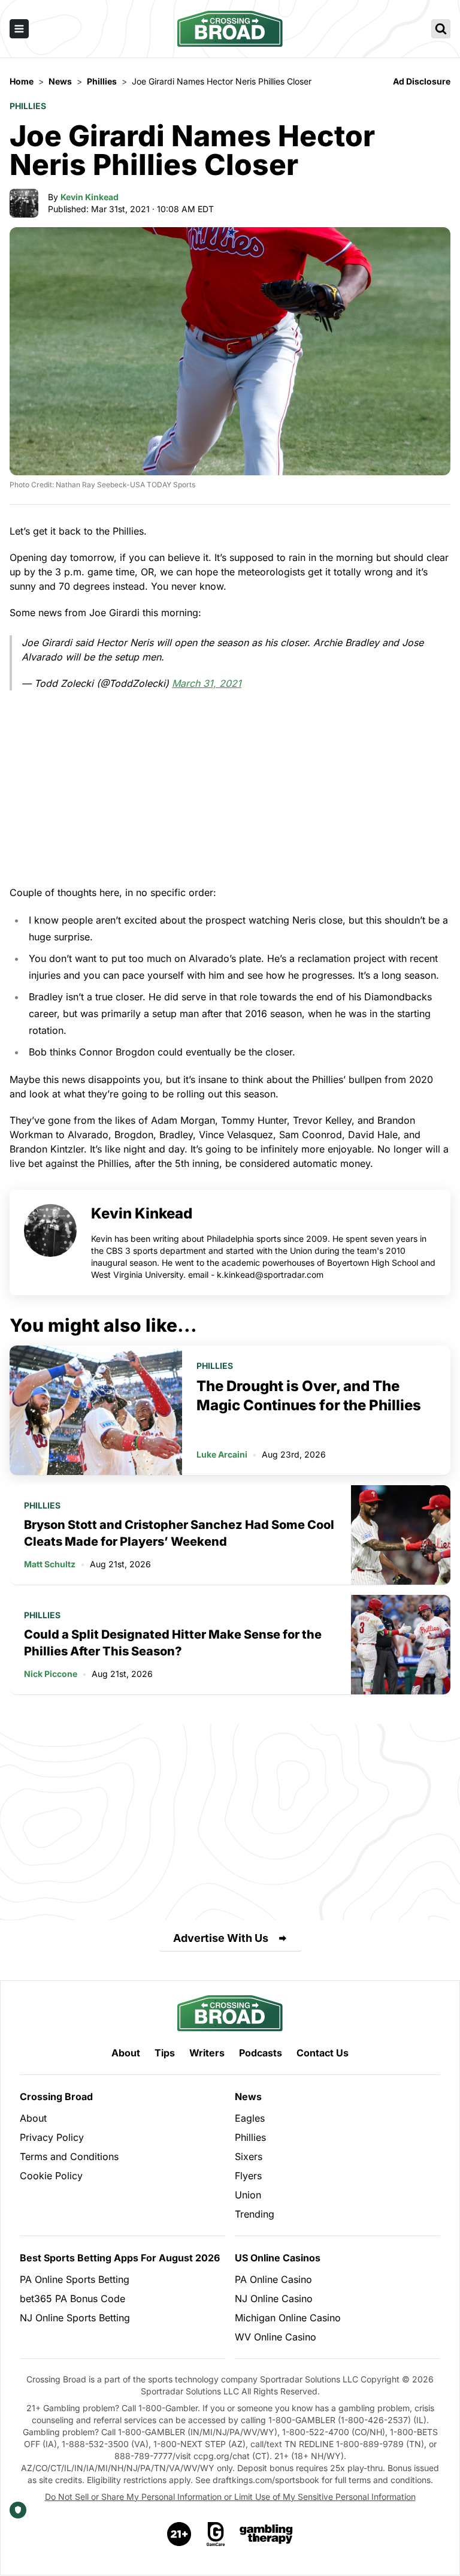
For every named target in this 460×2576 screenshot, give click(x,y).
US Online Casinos (278, 2258)
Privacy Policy (52, 2137)
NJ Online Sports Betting (75, 2318)
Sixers (249, 2156)
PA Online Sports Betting (75, 2279)
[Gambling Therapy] (266, 2534)
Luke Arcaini (222, 1454)
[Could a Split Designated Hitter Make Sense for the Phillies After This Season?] (401, 1645)
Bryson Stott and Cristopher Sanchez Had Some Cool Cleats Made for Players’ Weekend (179, 1533)
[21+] (180, 2534)
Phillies (28, 106)
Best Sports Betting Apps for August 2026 (120, 2258)
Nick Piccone (51, 1674)
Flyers (248, 2176)
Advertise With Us (221, 1938)
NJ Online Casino (274, 2299)
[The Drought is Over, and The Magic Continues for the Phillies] (96, 1410)
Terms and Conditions (69, 2156)
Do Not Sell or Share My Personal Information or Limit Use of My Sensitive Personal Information (230, 2497)
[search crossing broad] (441, 29)
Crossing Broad (56, 2097)
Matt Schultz (50, 1564)
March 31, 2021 (207, 683)
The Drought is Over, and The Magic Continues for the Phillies (309, 1396)
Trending (255, 2214)
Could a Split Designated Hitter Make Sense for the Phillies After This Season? (173, 1643)
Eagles (250, 2118)
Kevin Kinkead (90, 197)
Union (248, 2195)
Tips (165, 2053)
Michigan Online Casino (288, 2318)
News (248, 2097)
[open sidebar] (19, 29)
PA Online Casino (273, 2279)
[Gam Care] (216, 2534)
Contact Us (323, 2053)
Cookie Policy (51, 2176)
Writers (207, 2053)
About (126, 2053)
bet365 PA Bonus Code (72, 2299)
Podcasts (261, 2053)
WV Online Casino (276, 2337)
